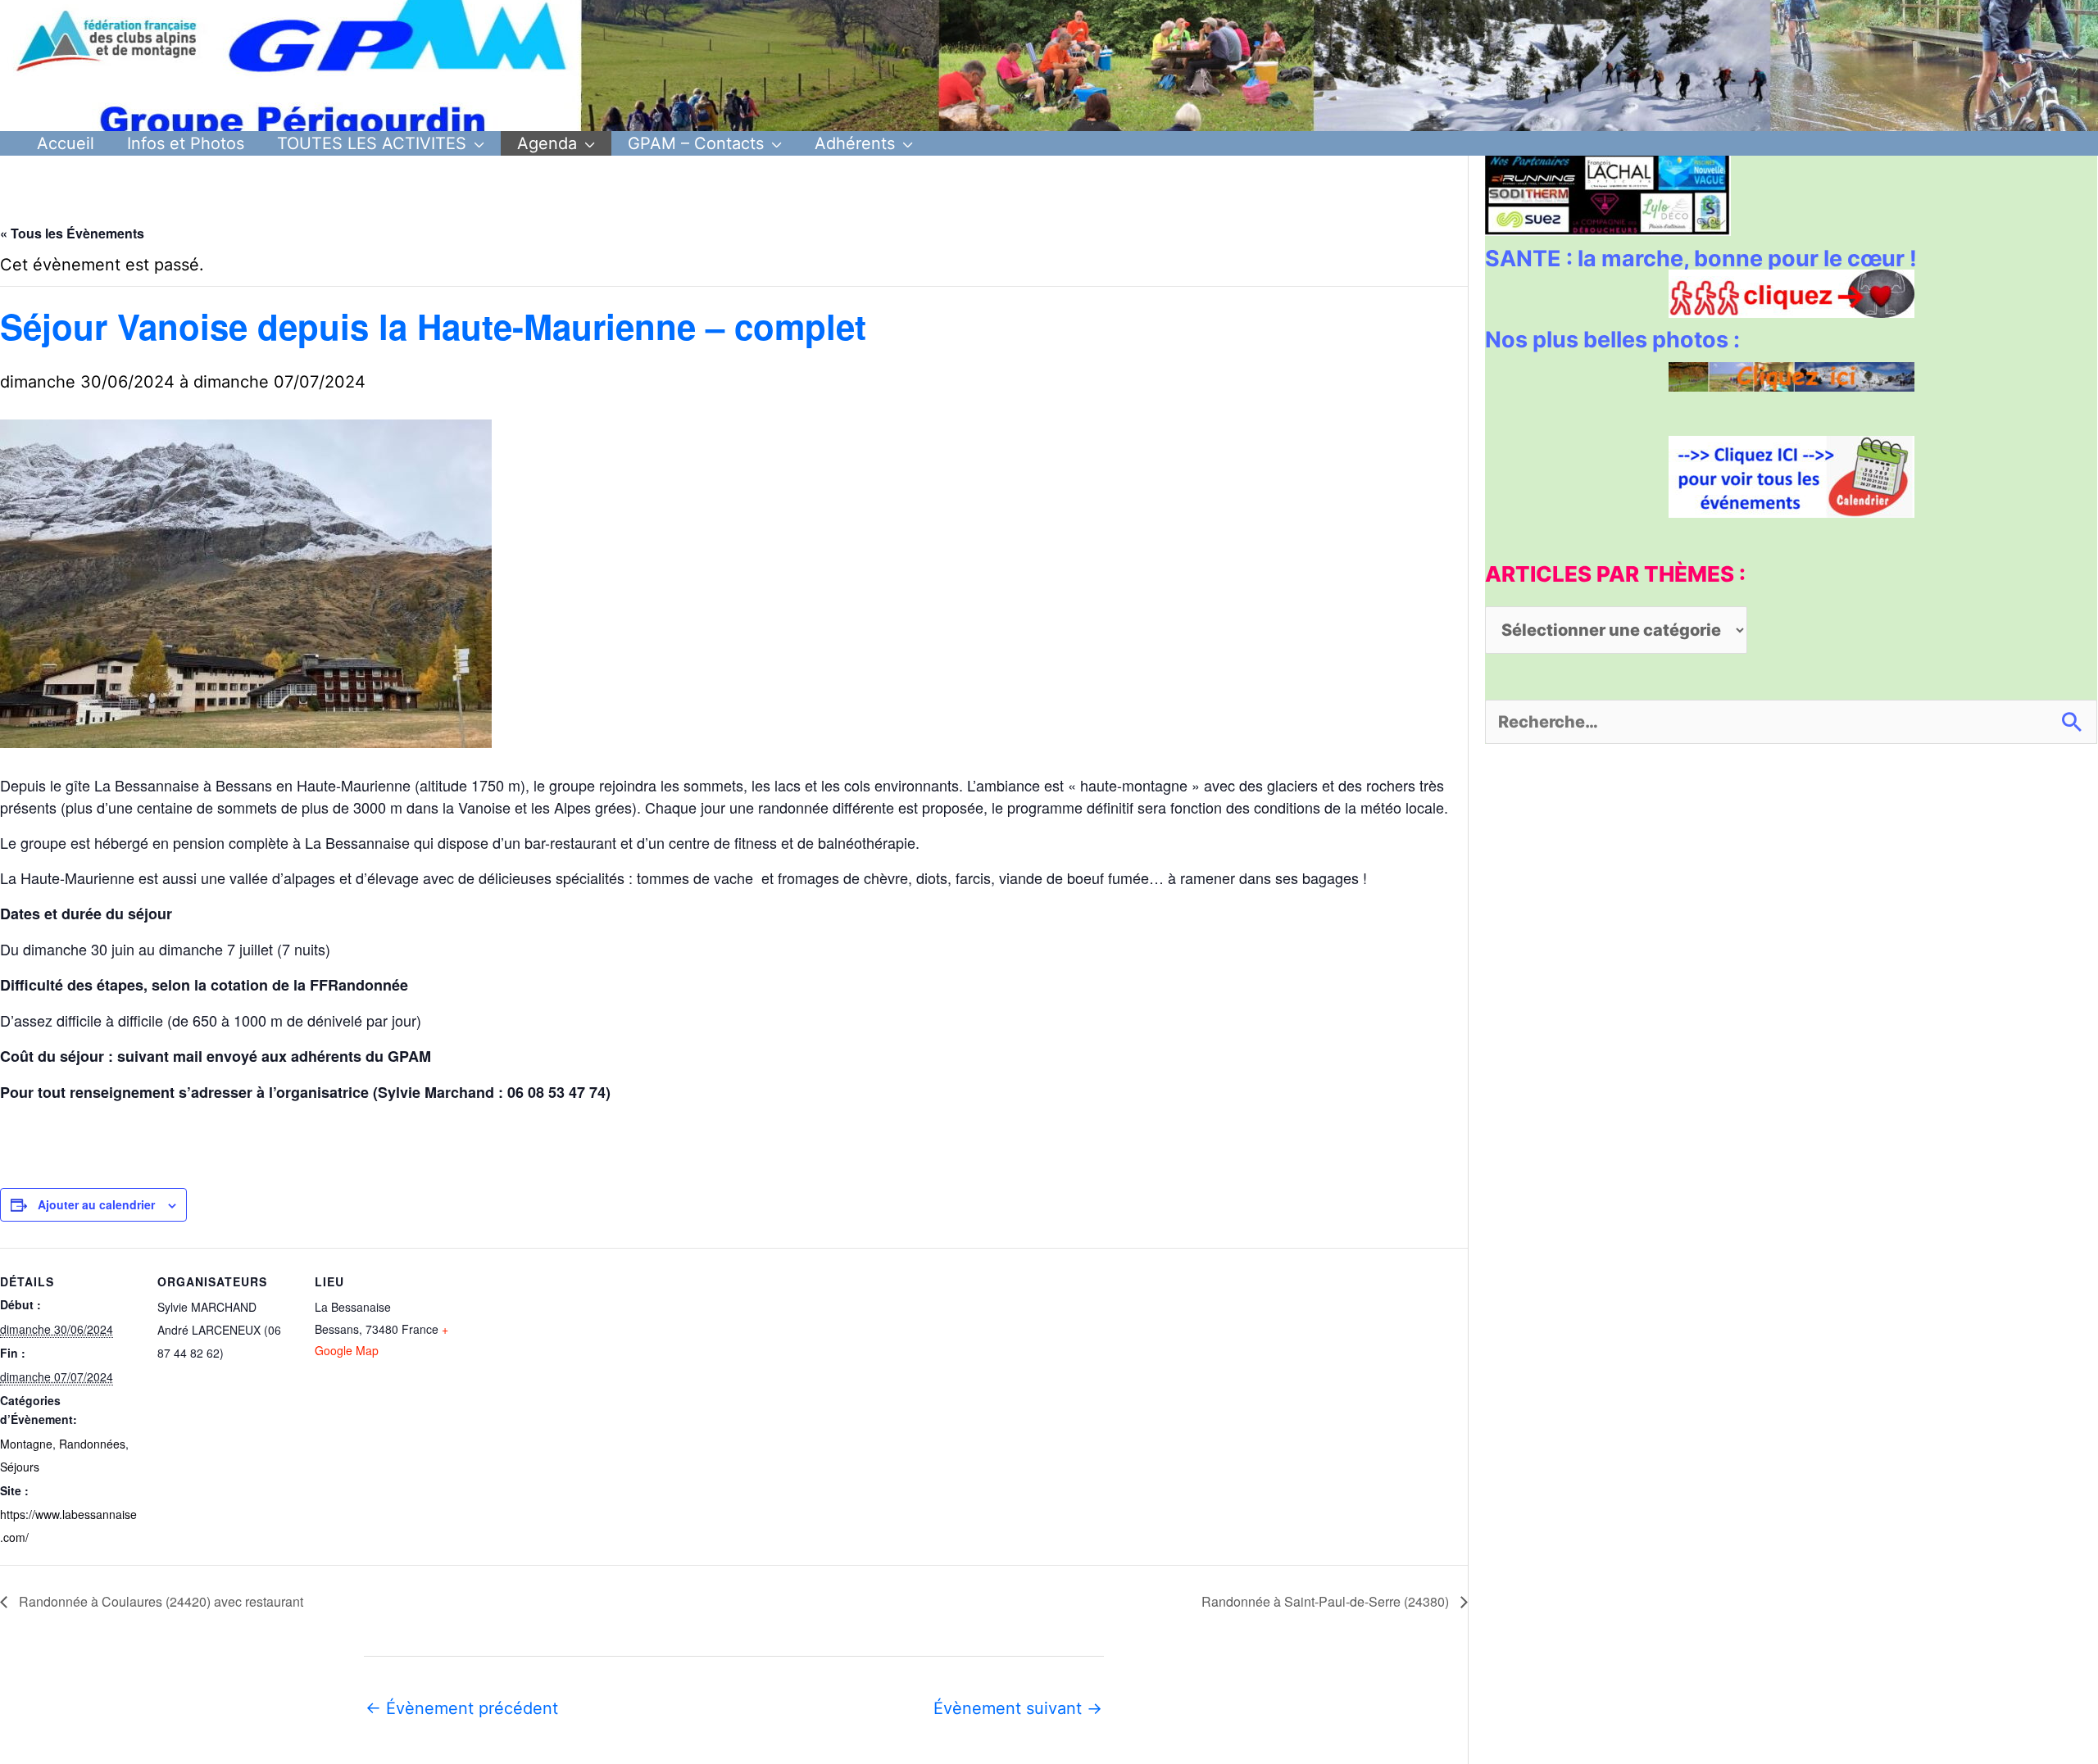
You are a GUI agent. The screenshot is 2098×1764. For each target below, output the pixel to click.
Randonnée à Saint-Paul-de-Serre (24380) (1327, 1601)
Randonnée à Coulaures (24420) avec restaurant (159, 1601)
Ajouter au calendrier (96, 1204)
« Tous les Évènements (72, 233)
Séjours (20, 1467)
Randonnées (92, 1444)
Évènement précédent (462, 1708)
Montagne (26, 1444)
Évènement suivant (1018, 1708)
